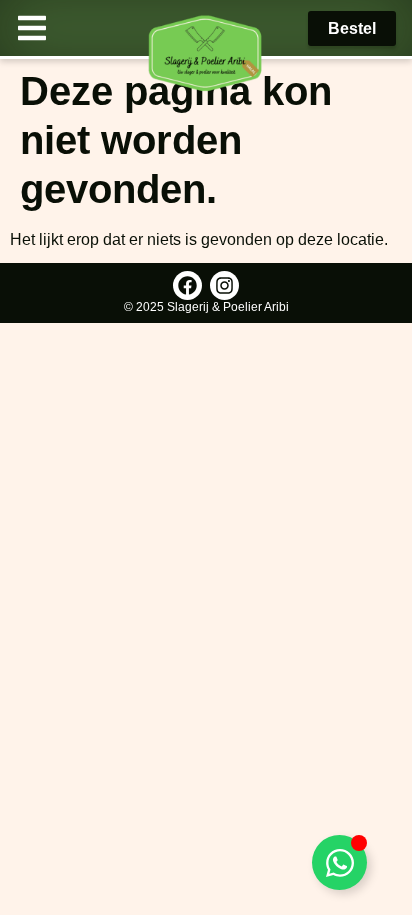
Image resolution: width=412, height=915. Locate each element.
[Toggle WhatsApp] (339, 862)
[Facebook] (187, 285)
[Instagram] (224, 285)
